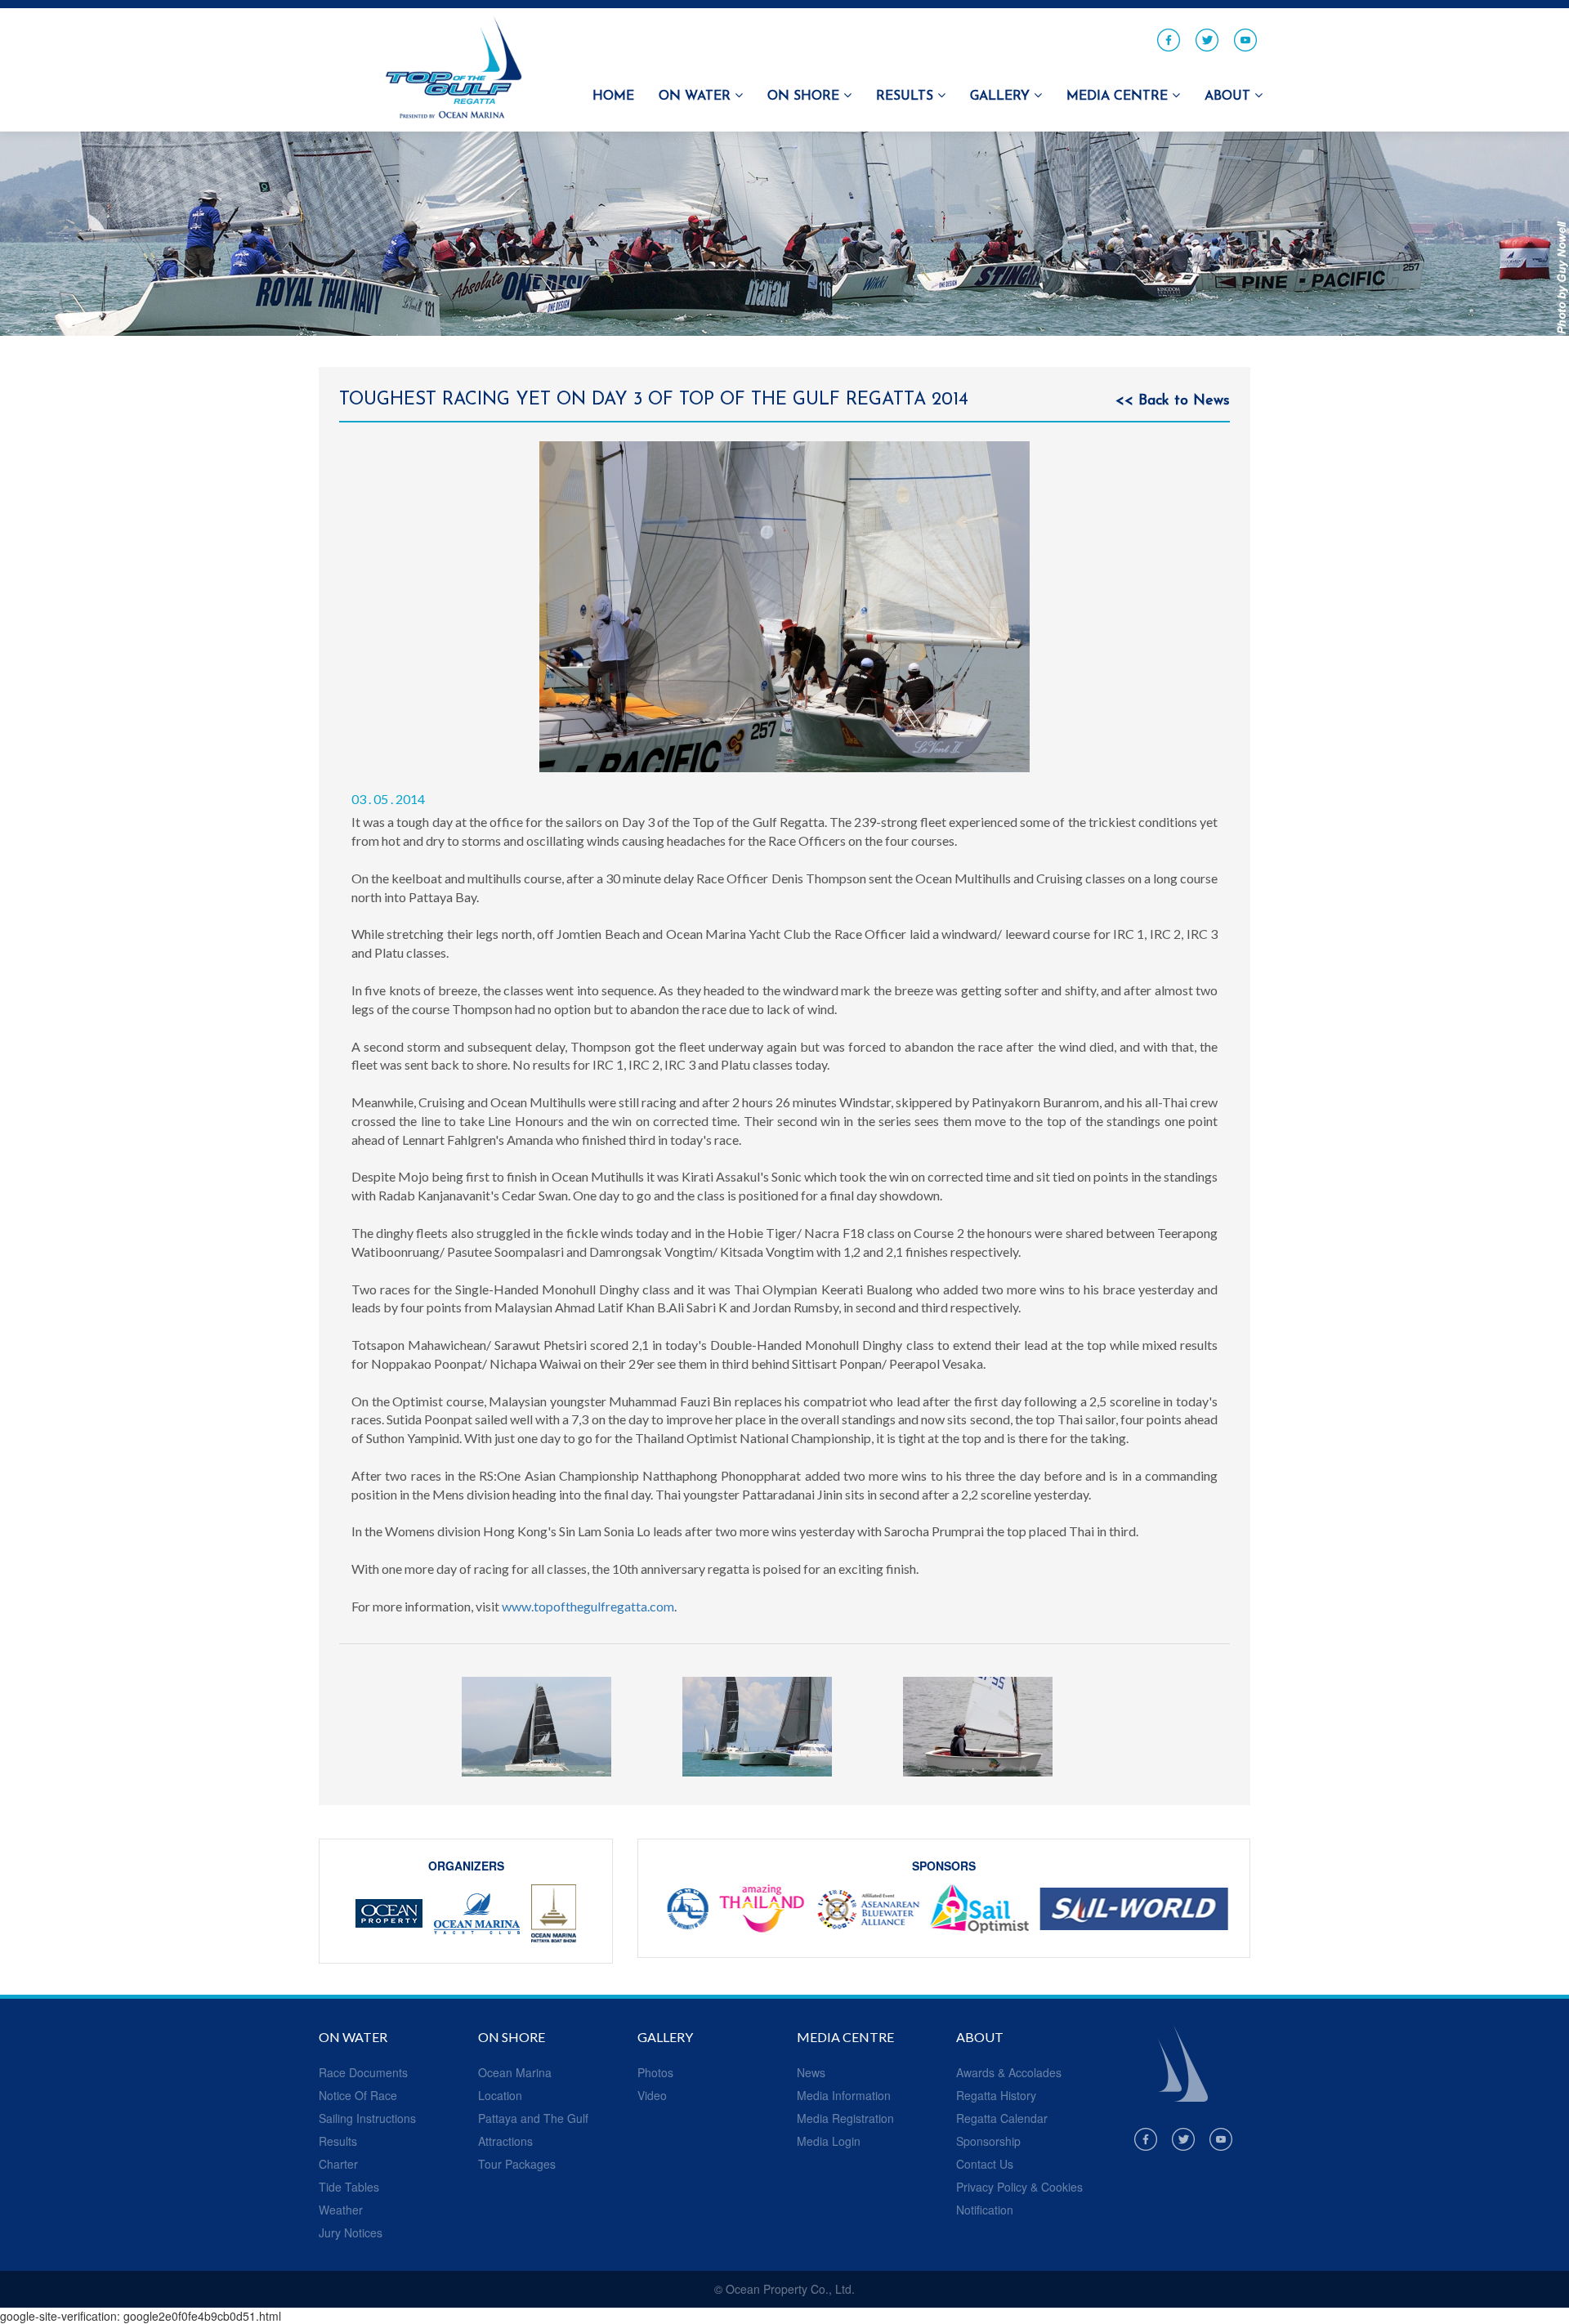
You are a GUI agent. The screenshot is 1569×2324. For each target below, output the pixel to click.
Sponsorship (988, 2141)
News (811, 2072)
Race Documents (363, 2072)
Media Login (829, 2141)
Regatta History (996, 2095)
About (1229, 96)
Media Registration (845, 2118)
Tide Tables (349, 2187)
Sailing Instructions (367, 2118)
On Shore (805, 96)
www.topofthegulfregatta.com (588, 1606)
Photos (655, 2072)
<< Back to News (1173, 401)
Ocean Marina (515, 2072)
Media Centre (1119, 96)
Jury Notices (351, 2232)
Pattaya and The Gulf (533, 2118)
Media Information (844, 2095)
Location (500, 2095)
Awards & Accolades (1009, 2072)
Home (613, 96)
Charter (338, 2164)
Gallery (1002, 96)
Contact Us (985, 2164)
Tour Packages (517, 2164)
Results (907, 96)
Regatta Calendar (1002, 2118)
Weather (341, 2210)
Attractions (505, 2141)
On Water (697, 96)
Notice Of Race (358, 2095)
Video (652, 2095)
